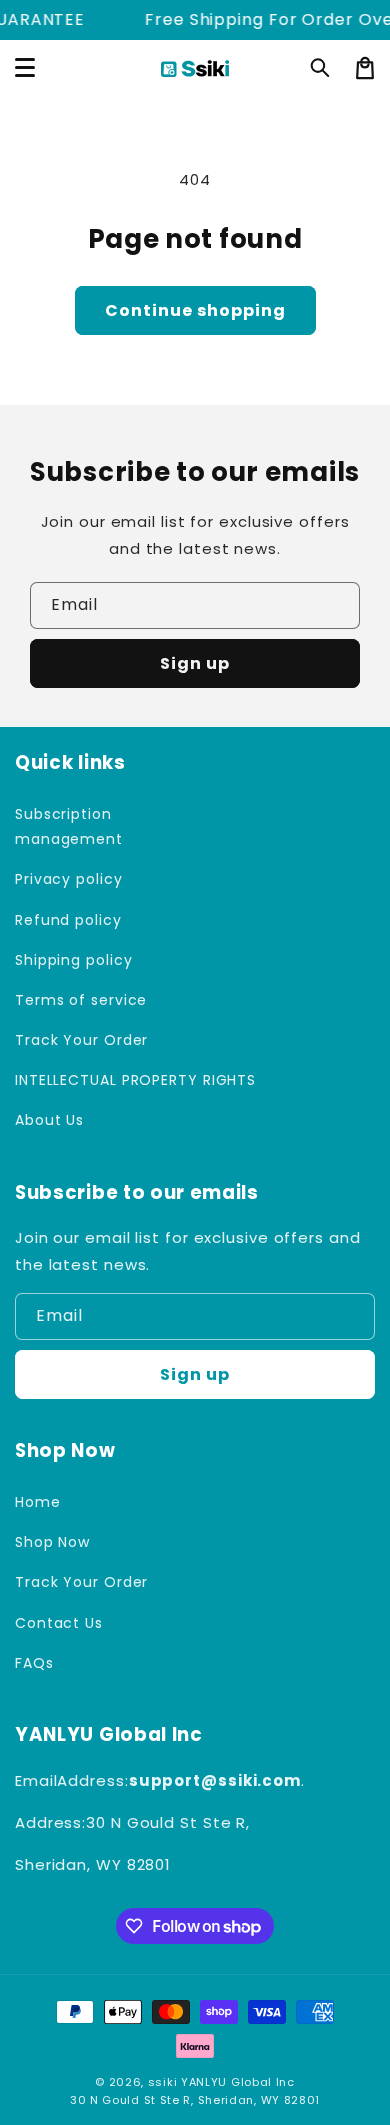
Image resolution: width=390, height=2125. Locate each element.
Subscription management (69, 826)
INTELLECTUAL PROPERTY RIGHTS (100, 1080)
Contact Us (59, 1623)
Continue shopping (195, 310)
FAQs (34, 1663)
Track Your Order (81, 1040)
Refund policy (68, 920)
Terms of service (81, 1000)
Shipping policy (74, 960)
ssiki (163, 2082)
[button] (321, 68)
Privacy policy (69, 879)
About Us (49, 1120)
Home (38, 1502)
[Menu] (25, 68)
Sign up (195, 663)
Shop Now (52, 1542)
